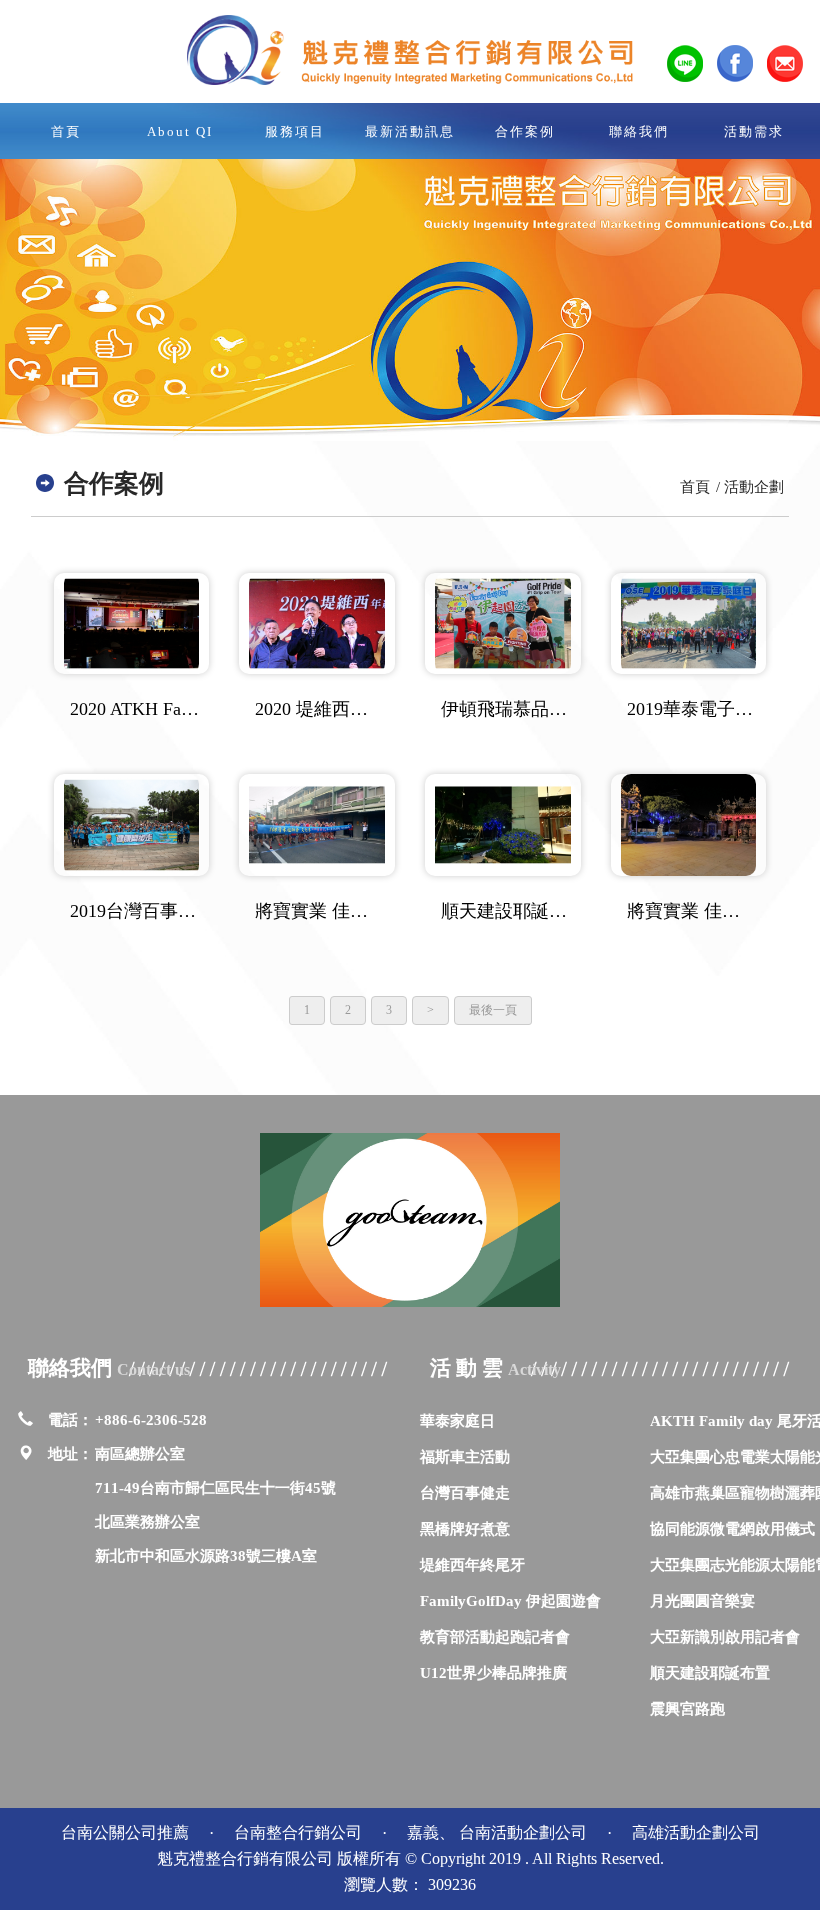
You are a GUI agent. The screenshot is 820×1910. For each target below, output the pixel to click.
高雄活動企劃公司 (696, 1832)
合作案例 (525, 131)
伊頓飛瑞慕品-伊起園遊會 (506, 709)
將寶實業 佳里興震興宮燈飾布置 (692, 911)
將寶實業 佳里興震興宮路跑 (320, 911)
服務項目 (295, 131)
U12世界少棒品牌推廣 (493, 1672)
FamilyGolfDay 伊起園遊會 (510, 1600)
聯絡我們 (639, 131)
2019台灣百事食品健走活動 (135, 911)
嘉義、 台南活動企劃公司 (499, 1832)
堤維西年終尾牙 (472, 1564)
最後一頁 (493, 1010)
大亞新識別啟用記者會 (725, 1636)
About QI (180, 131)
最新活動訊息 (410, 131)
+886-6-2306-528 (151, 1419)
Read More (132, 624)
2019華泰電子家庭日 (692, 709)
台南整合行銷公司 (300, 1832)
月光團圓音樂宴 (702, 1600)
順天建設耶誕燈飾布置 (506, 911)
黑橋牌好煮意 (465, 1528)
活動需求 (754, 131)
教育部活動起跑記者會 (495, 1636)
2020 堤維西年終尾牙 (320, 709)
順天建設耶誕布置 (710, 1672)
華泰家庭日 (457, 1420)
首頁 (66, 131)
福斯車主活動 (465, 1456)
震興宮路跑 (687, 1708)
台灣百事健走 (465, 1492)
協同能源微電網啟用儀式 (732, 1528)
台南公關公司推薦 (127, 1832)
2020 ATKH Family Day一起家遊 (135, 709)
